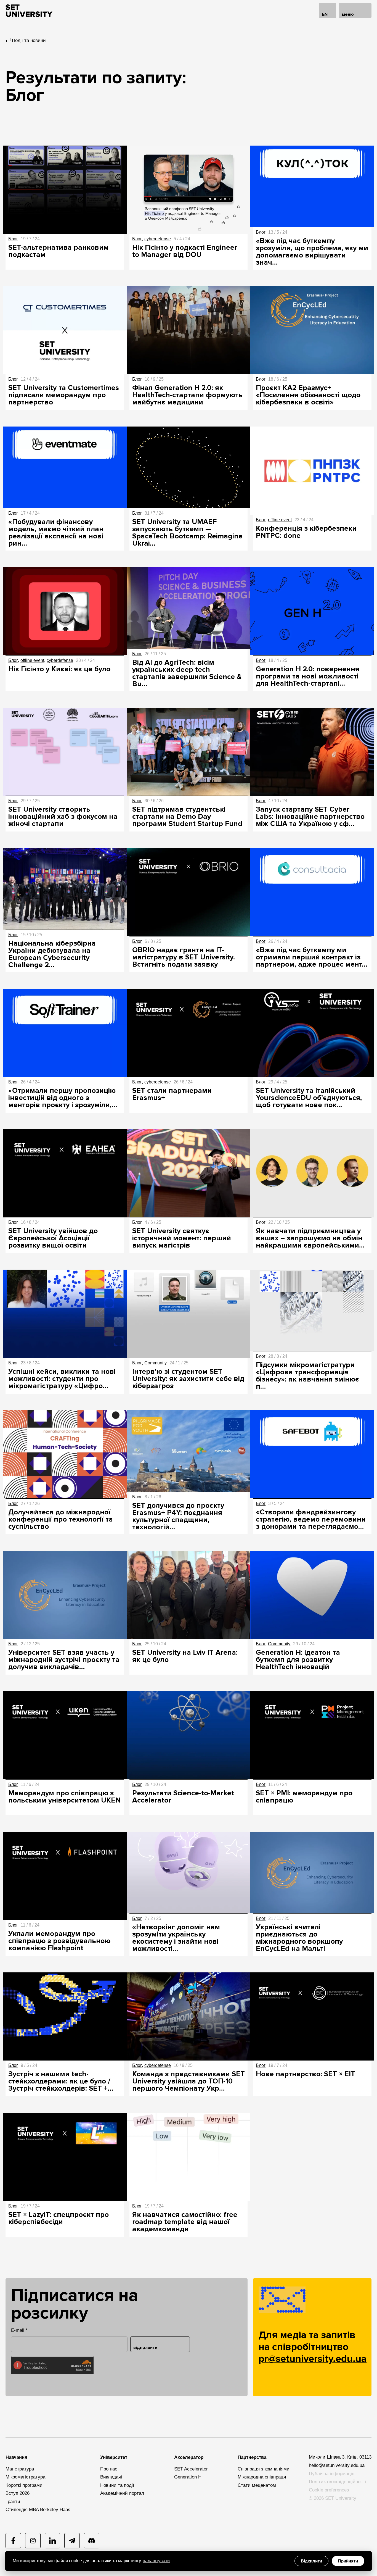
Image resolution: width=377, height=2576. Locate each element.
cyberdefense (158, 239)
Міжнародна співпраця (262, 2477)
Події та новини (29, 40)
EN (325, 14)
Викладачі (111, 2477)
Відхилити (311, 2561)
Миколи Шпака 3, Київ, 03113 (340, 2457)
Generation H (188, 2477)
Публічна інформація (332, 2474)
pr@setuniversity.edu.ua (312, 2359)
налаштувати (156, 2561)
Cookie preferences (329, 2490)
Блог (13, 239)
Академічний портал (122, 2493)
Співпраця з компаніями (264, 2469)
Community (156, 1363)
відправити (145, 2348)
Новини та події (117, 2485)
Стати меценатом (257, 2485)
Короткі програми (24, 2485)
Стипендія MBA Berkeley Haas (38, 2510)
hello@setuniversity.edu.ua (337, 2465)
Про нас (109, 2469)
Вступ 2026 (18, 2493)
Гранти (13, 2502)
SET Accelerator (191, 2469)
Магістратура (20, 2469)
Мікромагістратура (25, 2477)
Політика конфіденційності (338, 2482)
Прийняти (348, 2561)
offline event (280, 520)
